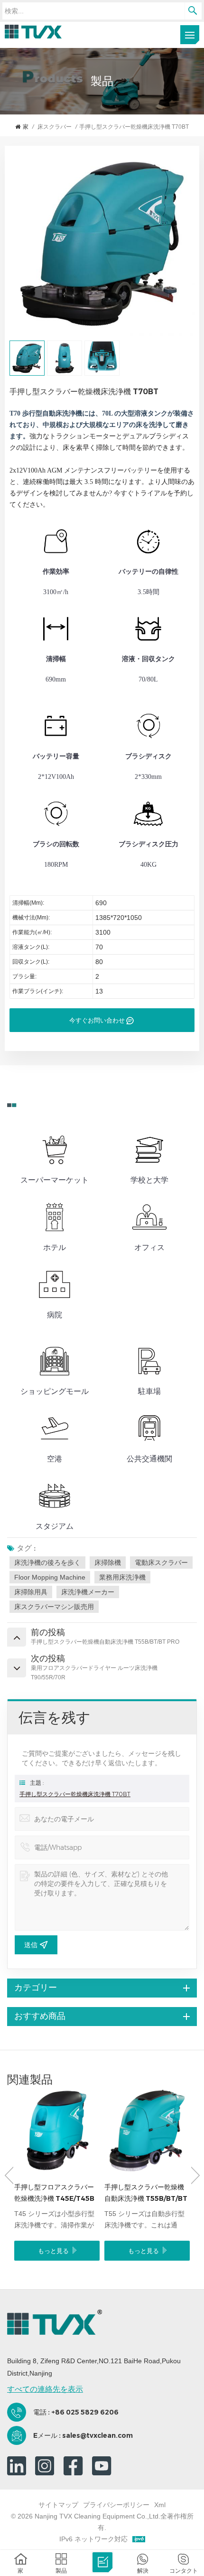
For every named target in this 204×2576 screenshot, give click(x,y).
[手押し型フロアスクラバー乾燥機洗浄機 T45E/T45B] (57, 2131)
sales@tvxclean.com (97, 2435)
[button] (195, 2175)
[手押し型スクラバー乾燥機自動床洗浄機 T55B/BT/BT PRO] (147, 2131)
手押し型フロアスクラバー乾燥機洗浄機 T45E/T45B (54, 2193)
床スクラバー (55, 127)
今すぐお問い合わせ (97, 1020)
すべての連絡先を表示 (45, 2389)
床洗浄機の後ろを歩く (47, 1563)
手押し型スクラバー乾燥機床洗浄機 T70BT (75, 1794)
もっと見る (53, 2251)
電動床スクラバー (161, 1563)
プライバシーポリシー (116, 2505)
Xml (160, 2505)
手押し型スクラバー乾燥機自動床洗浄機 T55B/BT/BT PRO (146, 2193)
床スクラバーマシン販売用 (54, 1607)
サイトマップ (58, 2505)
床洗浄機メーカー (88, 1592)
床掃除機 (108, 1563)
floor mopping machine (50, 1577)
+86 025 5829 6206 (85, 2412)
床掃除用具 (31, 1592)
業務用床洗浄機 (122, 1577)
